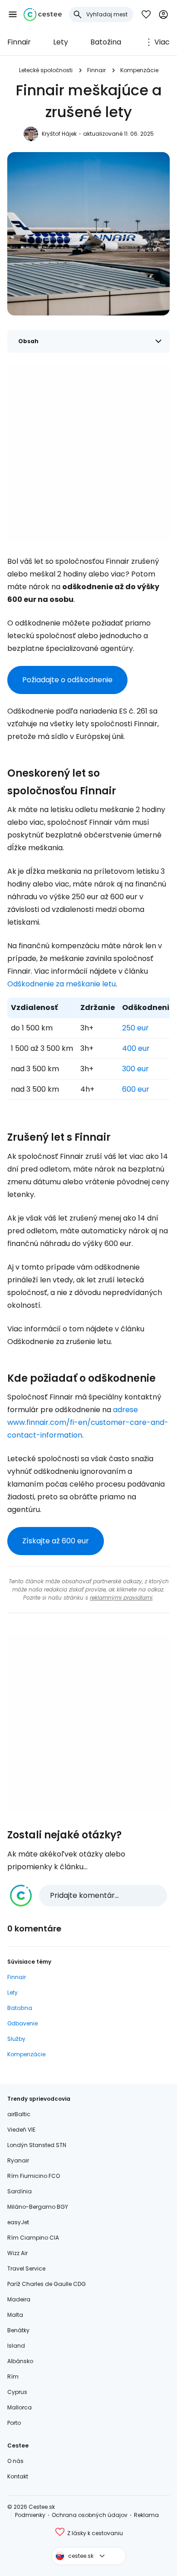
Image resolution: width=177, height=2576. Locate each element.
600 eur (136, 1089)
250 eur (135, 1028)
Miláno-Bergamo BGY (38, 2207)
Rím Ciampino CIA (33, 2238)
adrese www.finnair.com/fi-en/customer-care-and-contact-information (88, 1422)
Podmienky (30, 2515)
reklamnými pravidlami (121, 1598)
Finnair (19, 42)
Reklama (146, 2515)
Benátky (18, 2330)
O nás (15, 2461)
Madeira (19, 2299)
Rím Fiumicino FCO (34, 2176)
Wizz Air (17, 2253)
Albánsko (20, 2361)
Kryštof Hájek (59, 134)
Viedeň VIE (21, 2130)
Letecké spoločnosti (46, 70)
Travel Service (26, 2268)
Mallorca (20, 2407)
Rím (13, 2377)
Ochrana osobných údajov (90, 2515)
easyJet (18, 2222)
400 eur (136, 1048)
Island (16, 2346)
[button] (13, 15)
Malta (15, 2315)
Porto (14, 2423)
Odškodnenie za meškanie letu (61, 984)
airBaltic (19, 2114)
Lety (61, 42)
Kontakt (18, 2476)
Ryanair (18, 2160)
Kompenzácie (139, 70)
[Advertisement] (88, 452)
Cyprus (17, 2392)
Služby (16, 2039)
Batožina (106, 42)
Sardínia (20, 2191)
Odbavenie (22, 2023)
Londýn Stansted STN (37, 2145)
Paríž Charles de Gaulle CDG (47, 2284)
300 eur (135, 1069)
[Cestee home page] (43, 15)
